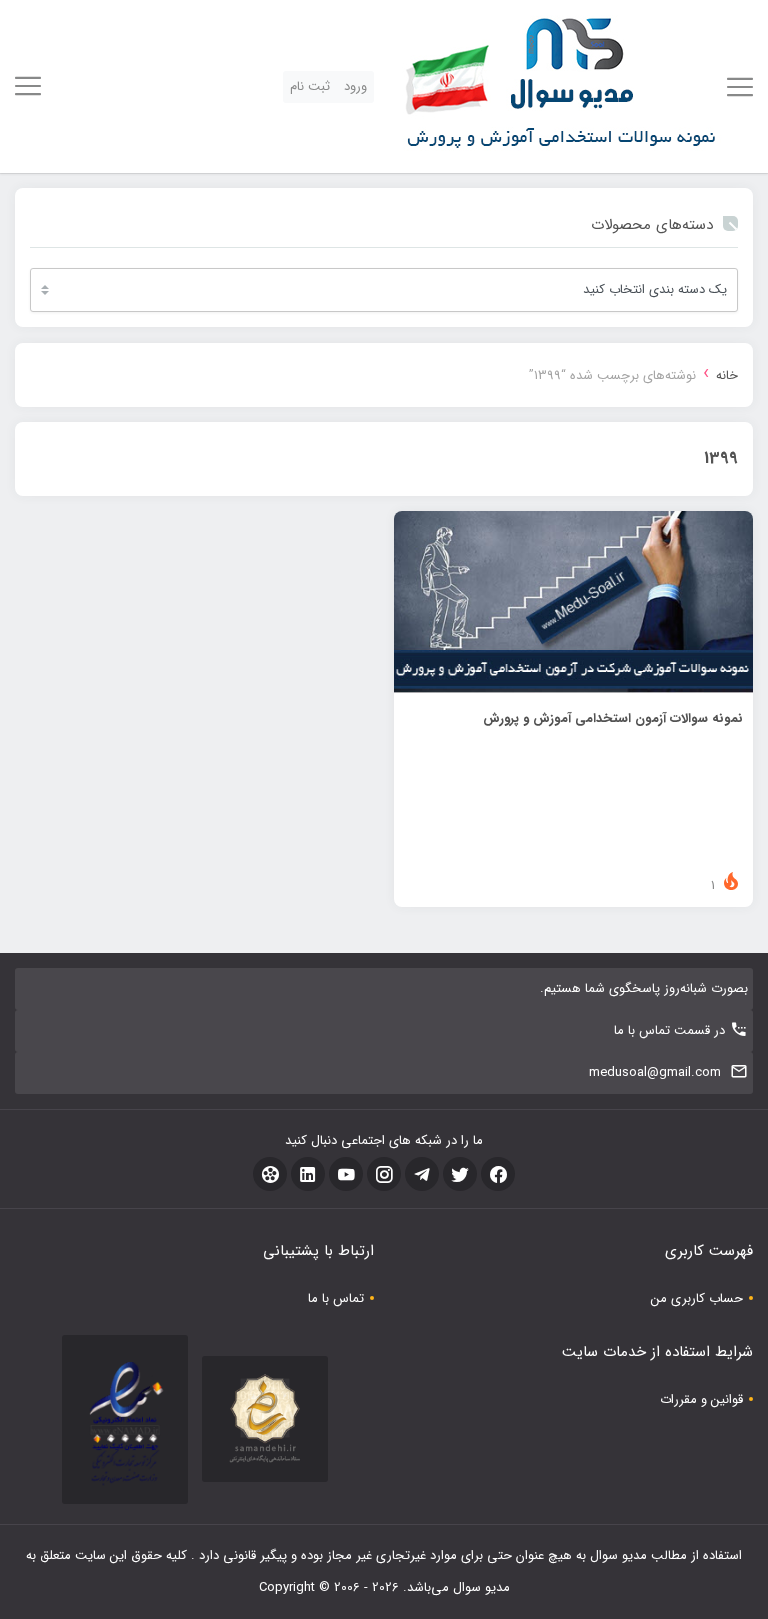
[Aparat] (270, 1174)
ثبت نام (310, 86)
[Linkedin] (308, 1174)
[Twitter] (460, 1174)
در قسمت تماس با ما (669, 1030)
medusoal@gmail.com (655, 1072)
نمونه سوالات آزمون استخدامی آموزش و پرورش (613, 718)
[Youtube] (346, 1174)
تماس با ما (336, 1298)
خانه (727, 375)
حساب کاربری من (697, 1298)
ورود (355, 86)
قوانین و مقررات (701, 1399)
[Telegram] (422, 1174)
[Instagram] (384, 1174)
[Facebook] (498, 1174)
